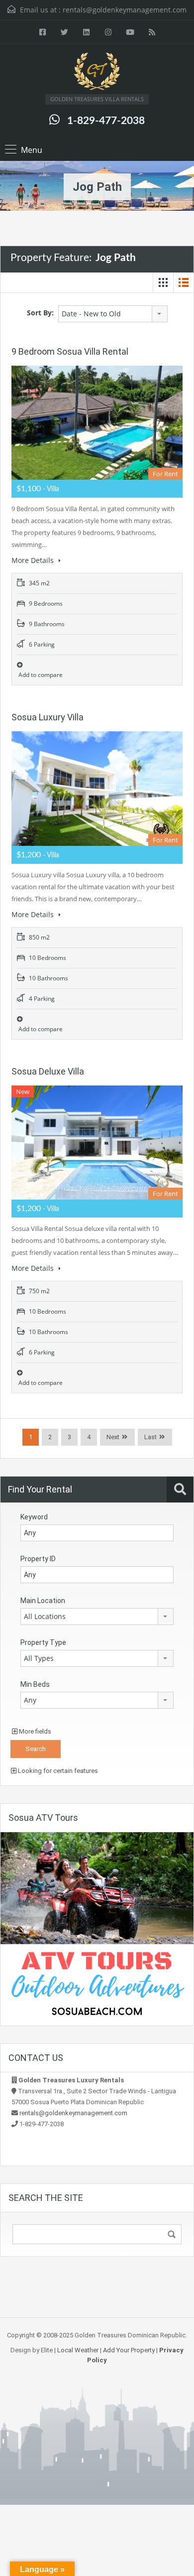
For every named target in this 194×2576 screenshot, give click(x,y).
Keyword (34, 1517)
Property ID (38, 1559)
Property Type (43, 1642)
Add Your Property (129, 2350)
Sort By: (40, 313)
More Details (34, 560)
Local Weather (78, 2350)
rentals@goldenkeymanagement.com (125, 10)
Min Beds (35, 1684)
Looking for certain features (57, 1771)
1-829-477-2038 (106, 121)
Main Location (43, 1601)
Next (113, 1437)
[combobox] (113, 314)
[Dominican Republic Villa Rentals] (97, 73)
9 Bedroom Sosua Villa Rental (70, 351)
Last (150, 1437)
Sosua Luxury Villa (48, 717)
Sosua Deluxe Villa (48, 1071)
